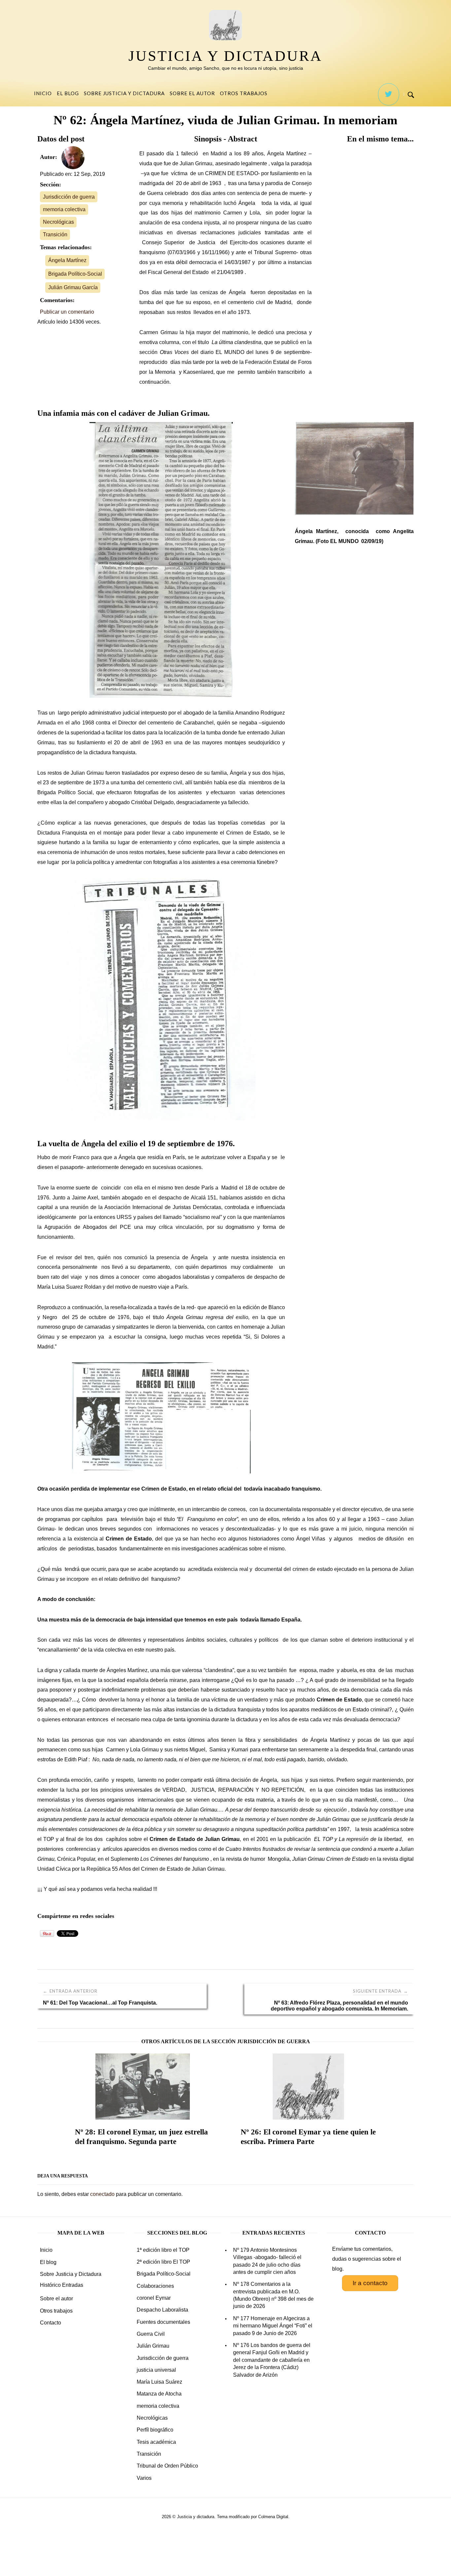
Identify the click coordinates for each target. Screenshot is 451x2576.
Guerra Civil (151, 2334)
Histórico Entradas (62, 2285)
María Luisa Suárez (159, 2382)
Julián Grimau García (73, 287)
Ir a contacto (370, 2283)
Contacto (51, 2323)
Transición (55, 234)
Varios (144, 2478)
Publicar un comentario (67, 312)
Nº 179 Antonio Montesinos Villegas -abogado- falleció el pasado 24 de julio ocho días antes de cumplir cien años (267, 2261)
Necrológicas (58, 222)
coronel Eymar (154, 2298)
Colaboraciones (155, 2286)
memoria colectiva (64, 209)
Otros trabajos (244, 93)
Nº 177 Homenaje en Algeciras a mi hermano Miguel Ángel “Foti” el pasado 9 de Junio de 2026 (273, 2326)
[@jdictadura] (389, 94)
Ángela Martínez (67, 260)
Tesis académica (156, 2442)
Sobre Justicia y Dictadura (124, 93)
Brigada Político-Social (75, 274)
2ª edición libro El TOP (163, 2262)
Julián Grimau (153, 2346)
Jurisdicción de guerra (69, 197)
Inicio (43, 93)
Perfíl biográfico (155, 2430)
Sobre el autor (192, 93)
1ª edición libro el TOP (163, 2250)
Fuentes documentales (163, 2322)
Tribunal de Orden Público (167, 2466)
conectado (102, 2194)
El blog (68, 93)
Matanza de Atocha (159, 2394)
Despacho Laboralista (162, 2310)
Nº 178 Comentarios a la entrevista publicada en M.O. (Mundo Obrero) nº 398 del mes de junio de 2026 (273, 2295)
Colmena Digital (273, 2517)
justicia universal (156, 2370)
